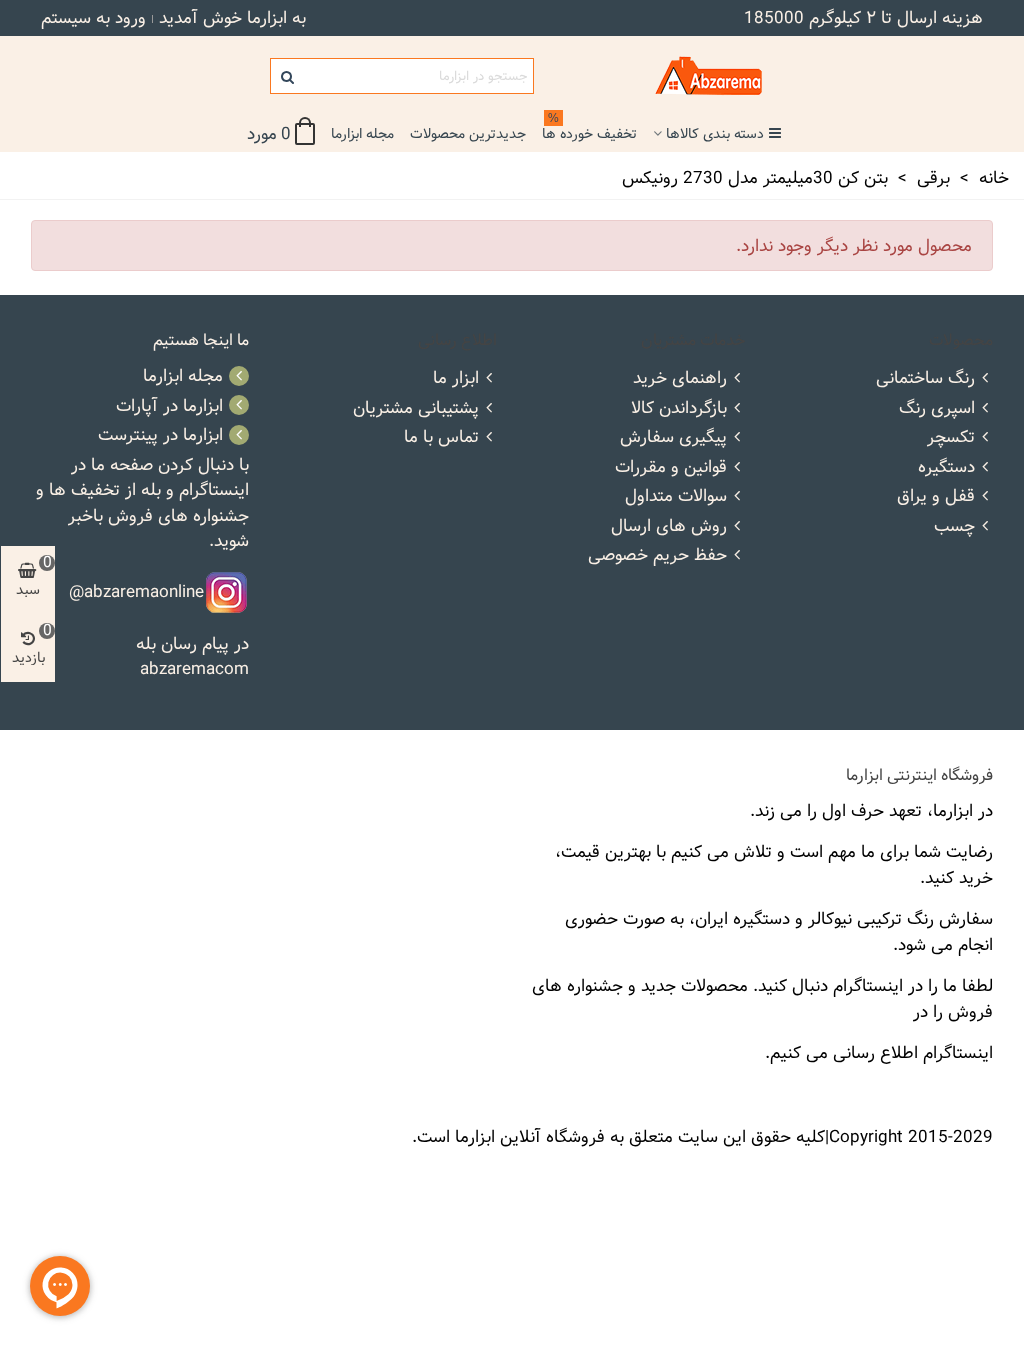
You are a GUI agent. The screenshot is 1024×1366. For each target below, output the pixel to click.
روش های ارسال (669, 525)
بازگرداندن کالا (679, 407)
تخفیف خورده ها (589, 131)
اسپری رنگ (937, 407)
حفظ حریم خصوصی (657, 554)
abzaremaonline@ (136, 590)
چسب (954, 525)
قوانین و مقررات (671, 466)
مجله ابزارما (362, 134)
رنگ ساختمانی (925, 377)
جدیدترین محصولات (468, 134)
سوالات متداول (676, 495)
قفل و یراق (936, 495)
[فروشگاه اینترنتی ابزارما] (652, 76)
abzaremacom (194, 668)
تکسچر (951, 436)
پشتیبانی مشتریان (416, 407)
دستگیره (946, 466)
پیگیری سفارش (673, 436)
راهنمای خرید (680, 377)
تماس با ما (441, 436)
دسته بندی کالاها (715, 134)
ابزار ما (456, 377)
